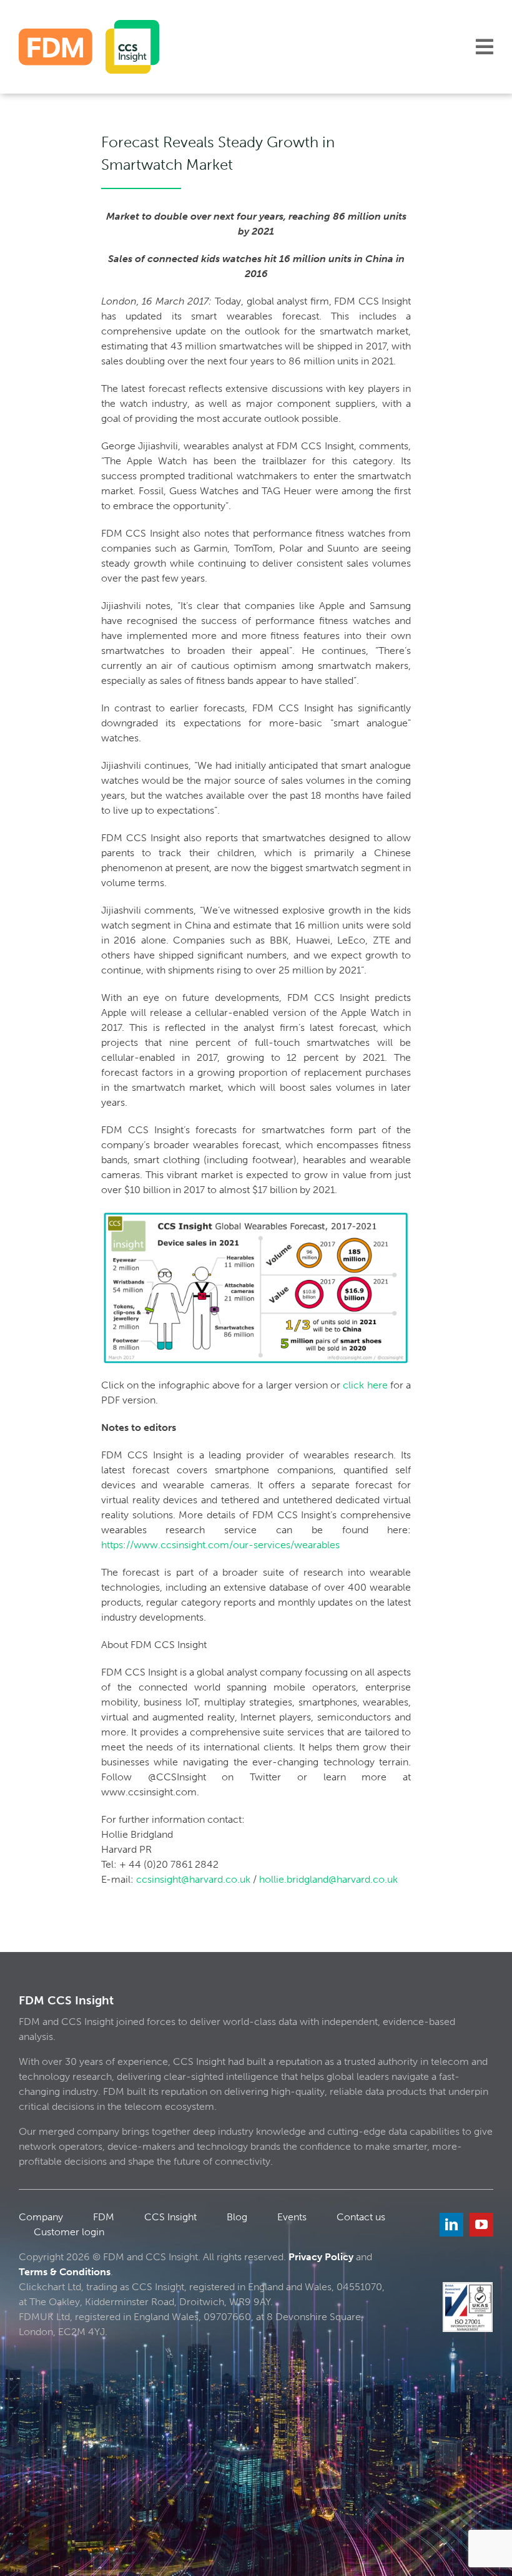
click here (365, 1385)
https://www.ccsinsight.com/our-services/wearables (220, 1545)
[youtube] (481, 2225)
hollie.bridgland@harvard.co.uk (328, 1879)
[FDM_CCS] (89, 25)
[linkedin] (451, 2225)
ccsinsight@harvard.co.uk (193, 1879)
